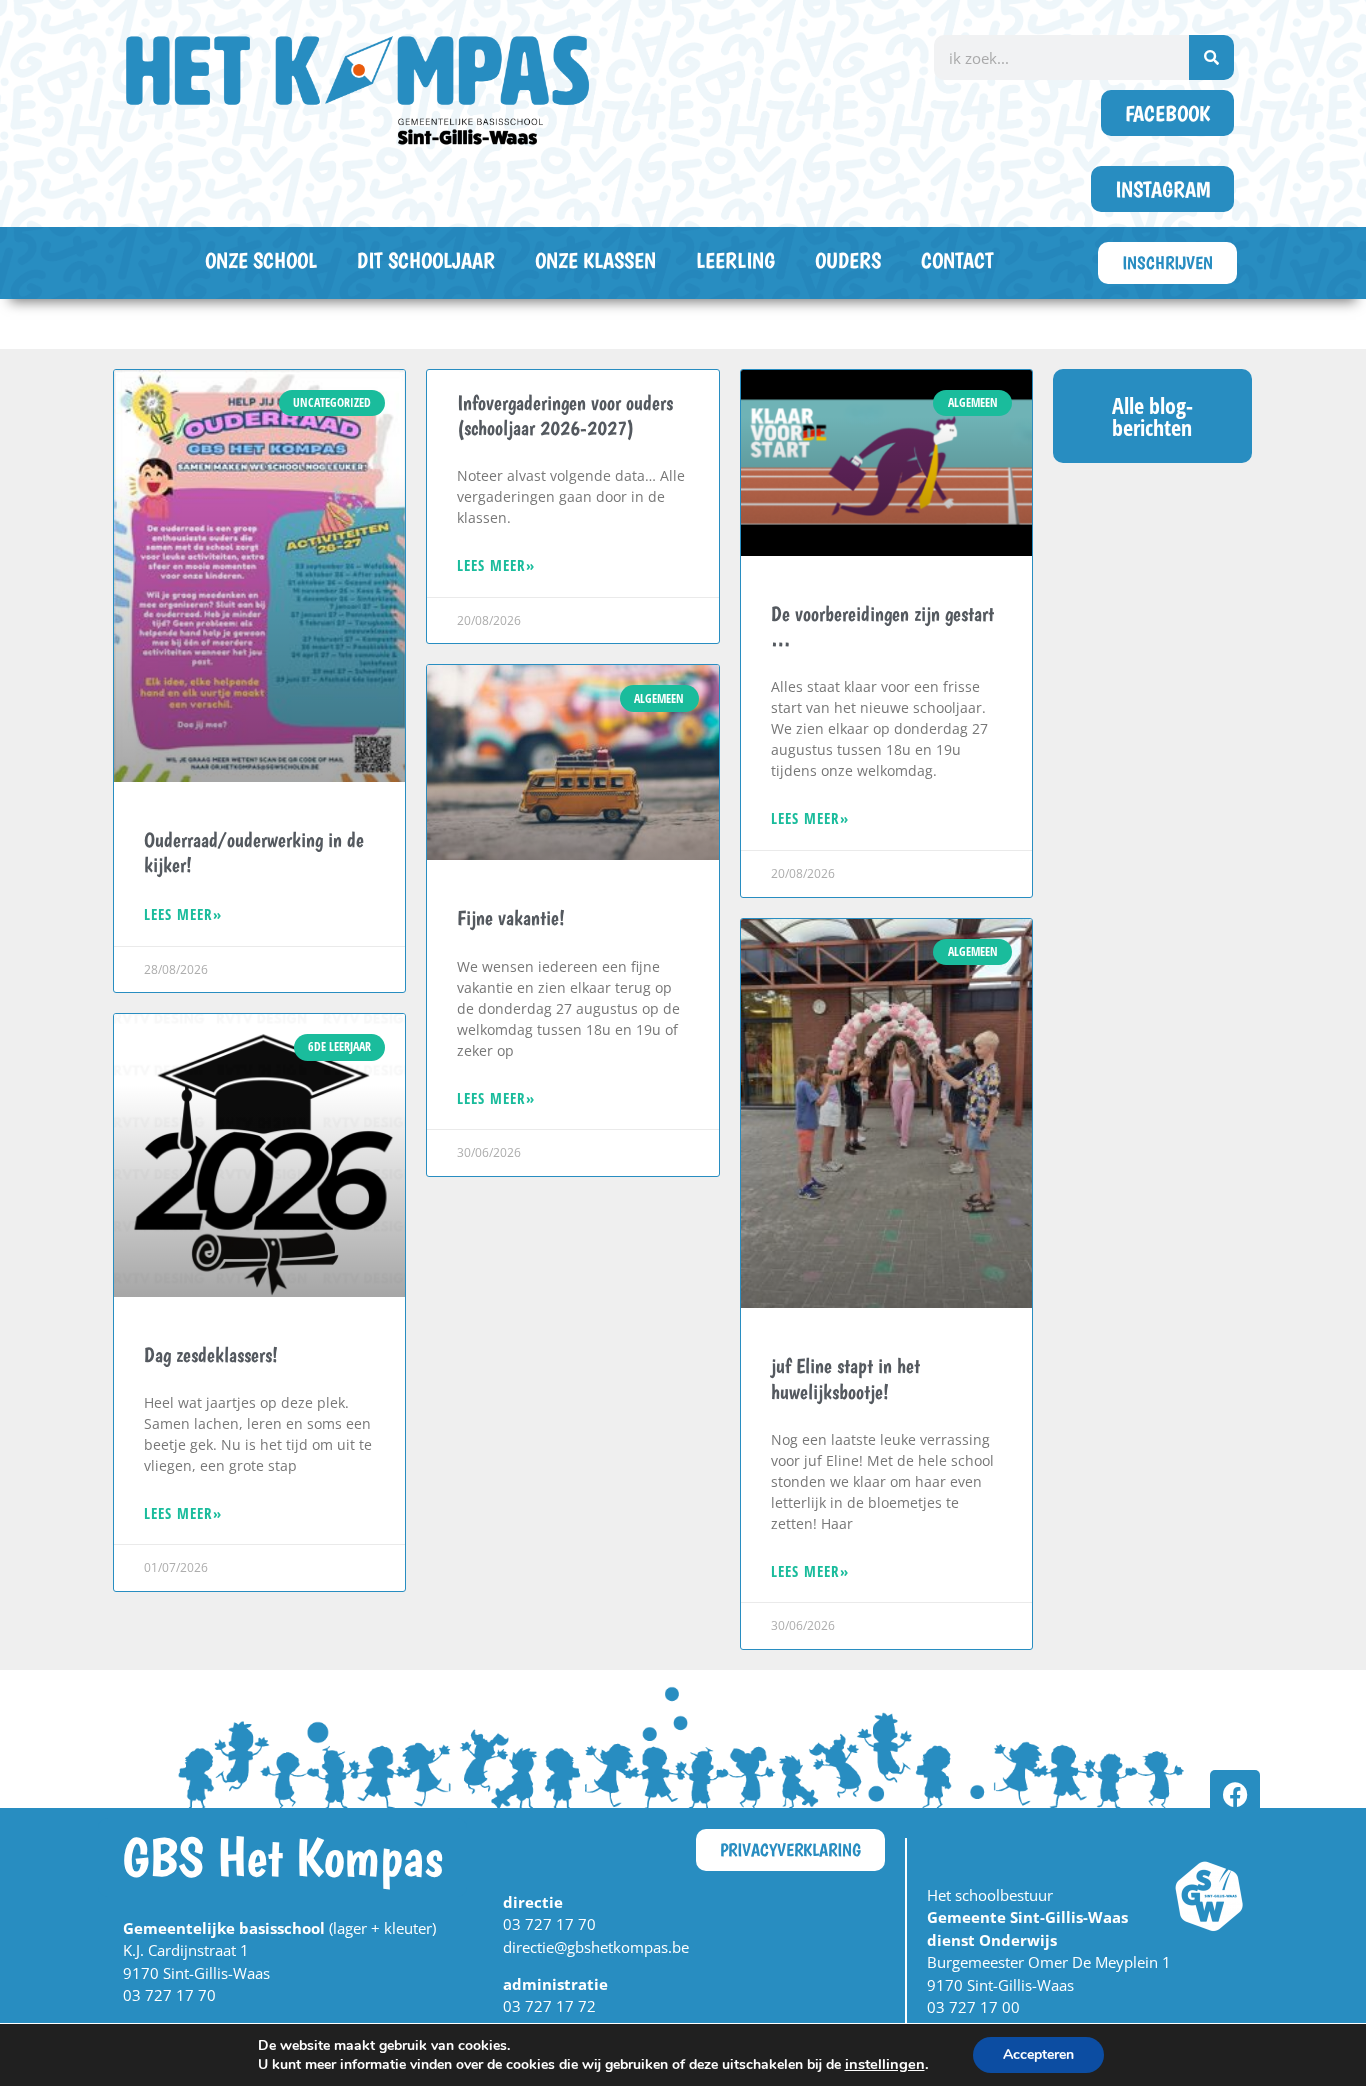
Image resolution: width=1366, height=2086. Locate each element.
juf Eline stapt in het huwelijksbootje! (845, 1378)
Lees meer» (183, 914)
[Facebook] (1235, 1795)
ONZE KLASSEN (595, 260)
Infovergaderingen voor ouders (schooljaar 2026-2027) (565, 415)
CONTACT (957, 260)
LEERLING (735, 260)
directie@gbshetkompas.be (596, 1947)
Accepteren (1038, 2054)
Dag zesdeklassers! (211, 1354)
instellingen (885, 2064)
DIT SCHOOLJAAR (426, 260)
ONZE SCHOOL (261, 260)
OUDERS (848, 260)
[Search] (1211, 57)
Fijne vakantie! (511, 917)
